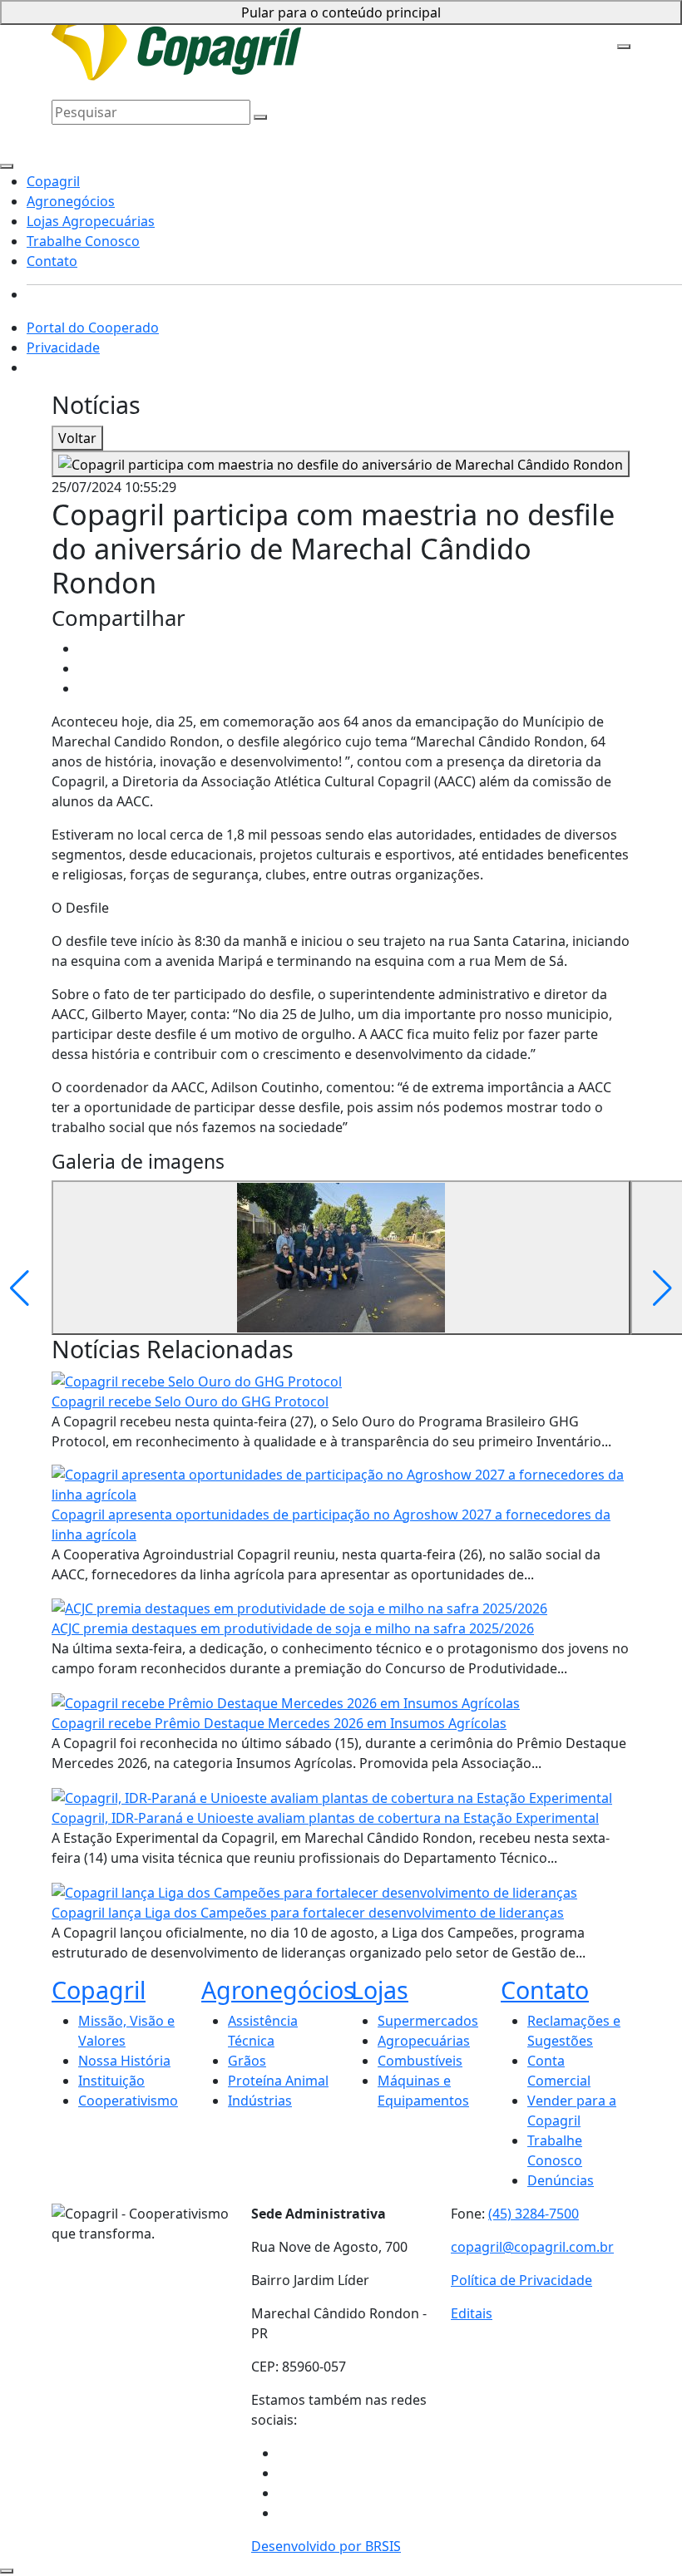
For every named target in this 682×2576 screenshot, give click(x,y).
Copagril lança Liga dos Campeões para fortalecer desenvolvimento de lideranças (308, 1913)
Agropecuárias (424, 2041)
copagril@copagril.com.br (532, 2247)
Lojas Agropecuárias (472, 27)
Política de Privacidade (521, 2280)
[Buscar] (260, 117)
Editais (472, 2313)
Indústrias (260, 2101)
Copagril (294, 27)
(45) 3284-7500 (534, 2214)
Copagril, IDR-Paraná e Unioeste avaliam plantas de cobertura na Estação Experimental (325, 1818)
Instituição (111, 2081)
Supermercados (428, 2021)
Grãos (247, 2061)
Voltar (77, 438)
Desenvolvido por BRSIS (326, 2546)
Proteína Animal (278, 2081)
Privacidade (63, 347)
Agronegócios (364, 27)
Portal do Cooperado (93, 328)
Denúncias (561, 2180)
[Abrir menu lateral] (624, 47)
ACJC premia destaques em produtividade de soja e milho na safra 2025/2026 (293, 1628)
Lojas (380, 1990)
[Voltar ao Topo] (7, 2571)
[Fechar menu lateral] (7, 166)
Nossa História (124, 2061)
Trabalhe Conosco (108, 52)
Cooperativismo (128, 2101)
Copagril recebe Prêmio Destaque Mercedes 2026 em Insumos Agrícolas (279, 1723)
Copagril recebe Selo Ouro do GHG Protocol (190, 1401)
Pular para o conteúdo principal (341, 12)
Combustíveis (420, 2061)
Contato (190, 52)
